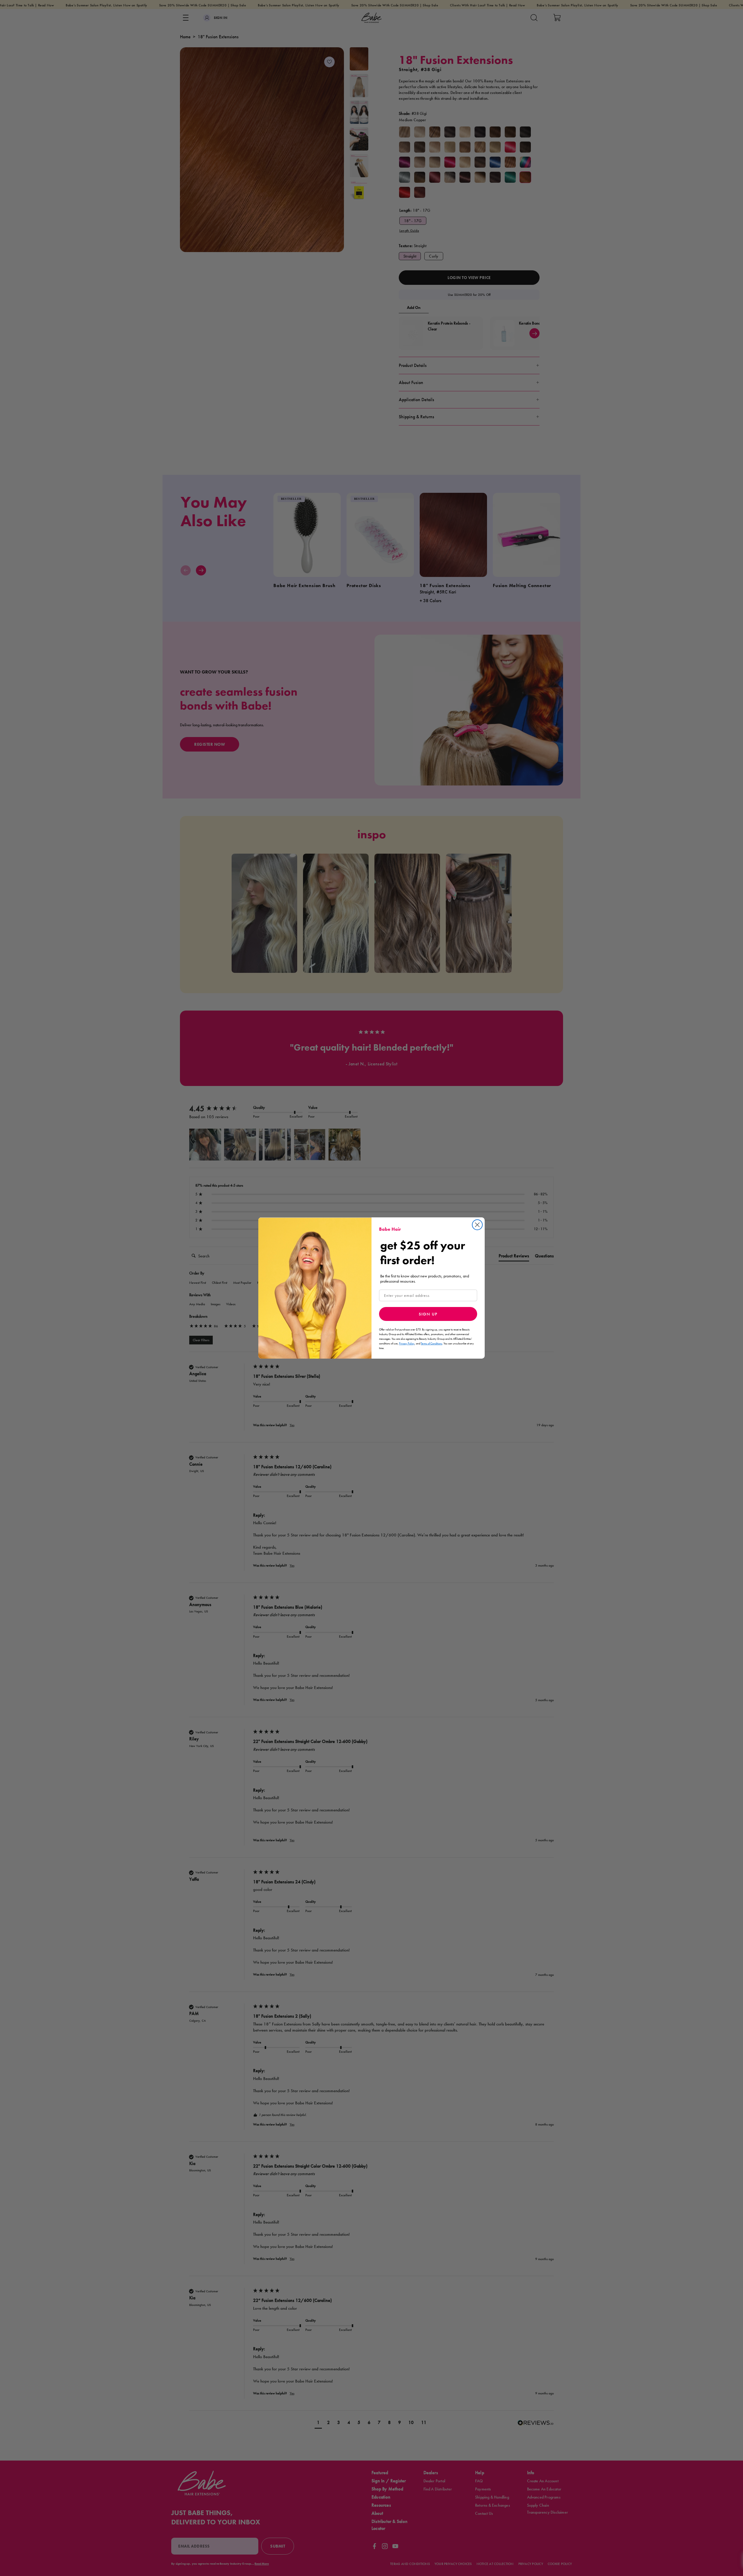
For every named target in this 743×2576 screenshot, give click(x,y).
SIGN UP (428, 1314)
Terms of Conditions (432, 1343)
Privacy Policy (407, 1343)
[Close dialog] (477, 1225)
